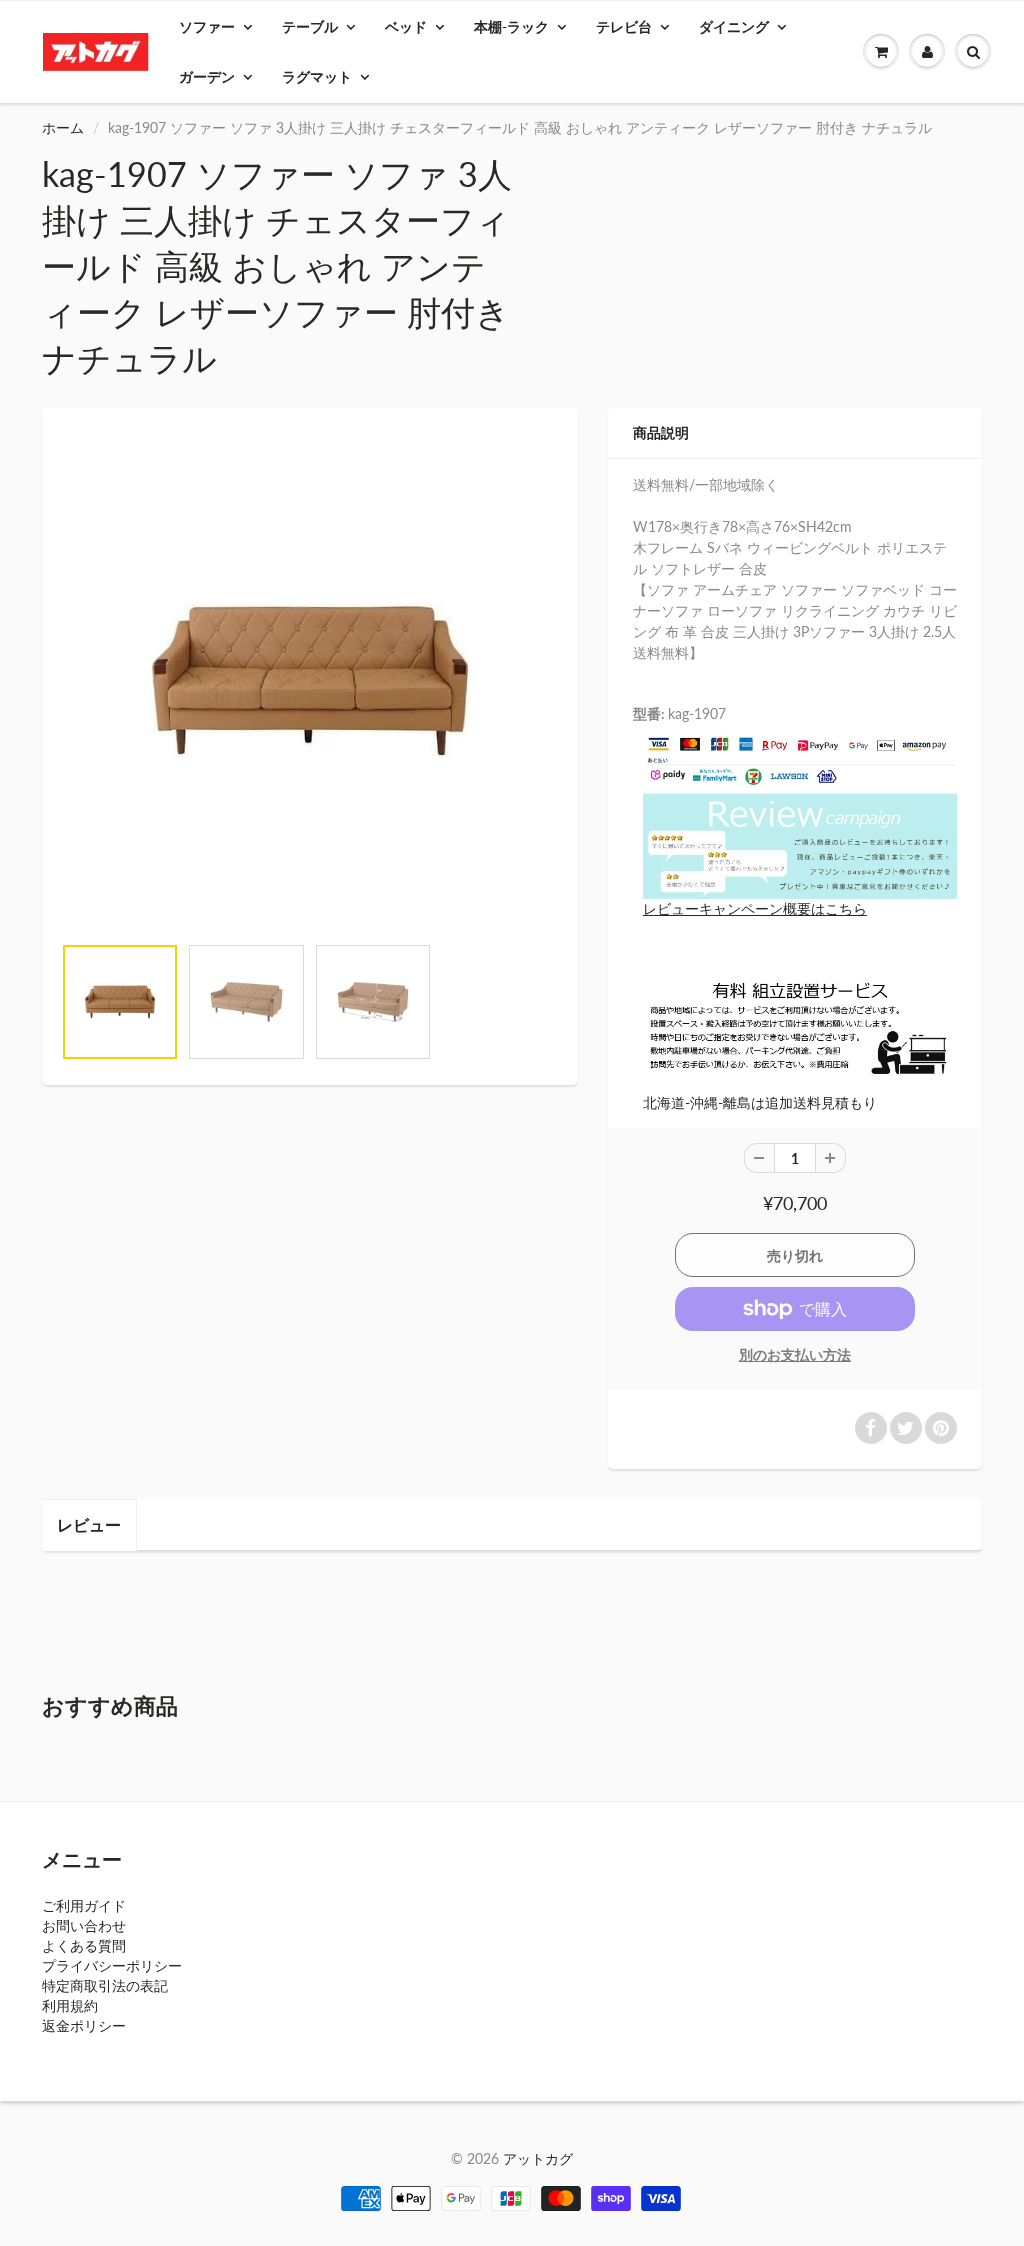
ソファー (207, 26)
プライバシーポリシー (112, 1965)
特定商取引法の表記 (105, 1985)
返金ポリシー (84, 2025)
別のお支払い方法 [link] (795, 1354)
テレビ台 (624, 26)
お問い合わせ (84, 1925)
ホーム (63, 127)
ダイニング (734, 26)
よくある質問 (84, 1945)
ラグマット (317, 76)
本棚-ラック (511, 26)
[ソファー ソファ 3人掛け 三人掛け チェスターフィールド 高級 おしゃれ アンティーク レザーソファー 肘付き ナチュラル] (310, 681)
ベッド (406, 26)
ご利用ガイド (84, 1905)
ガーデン (207, 76)
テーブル (310, 26)
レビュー (89, 1524)
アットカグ (538, 2158)
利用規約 (70, 2005)
